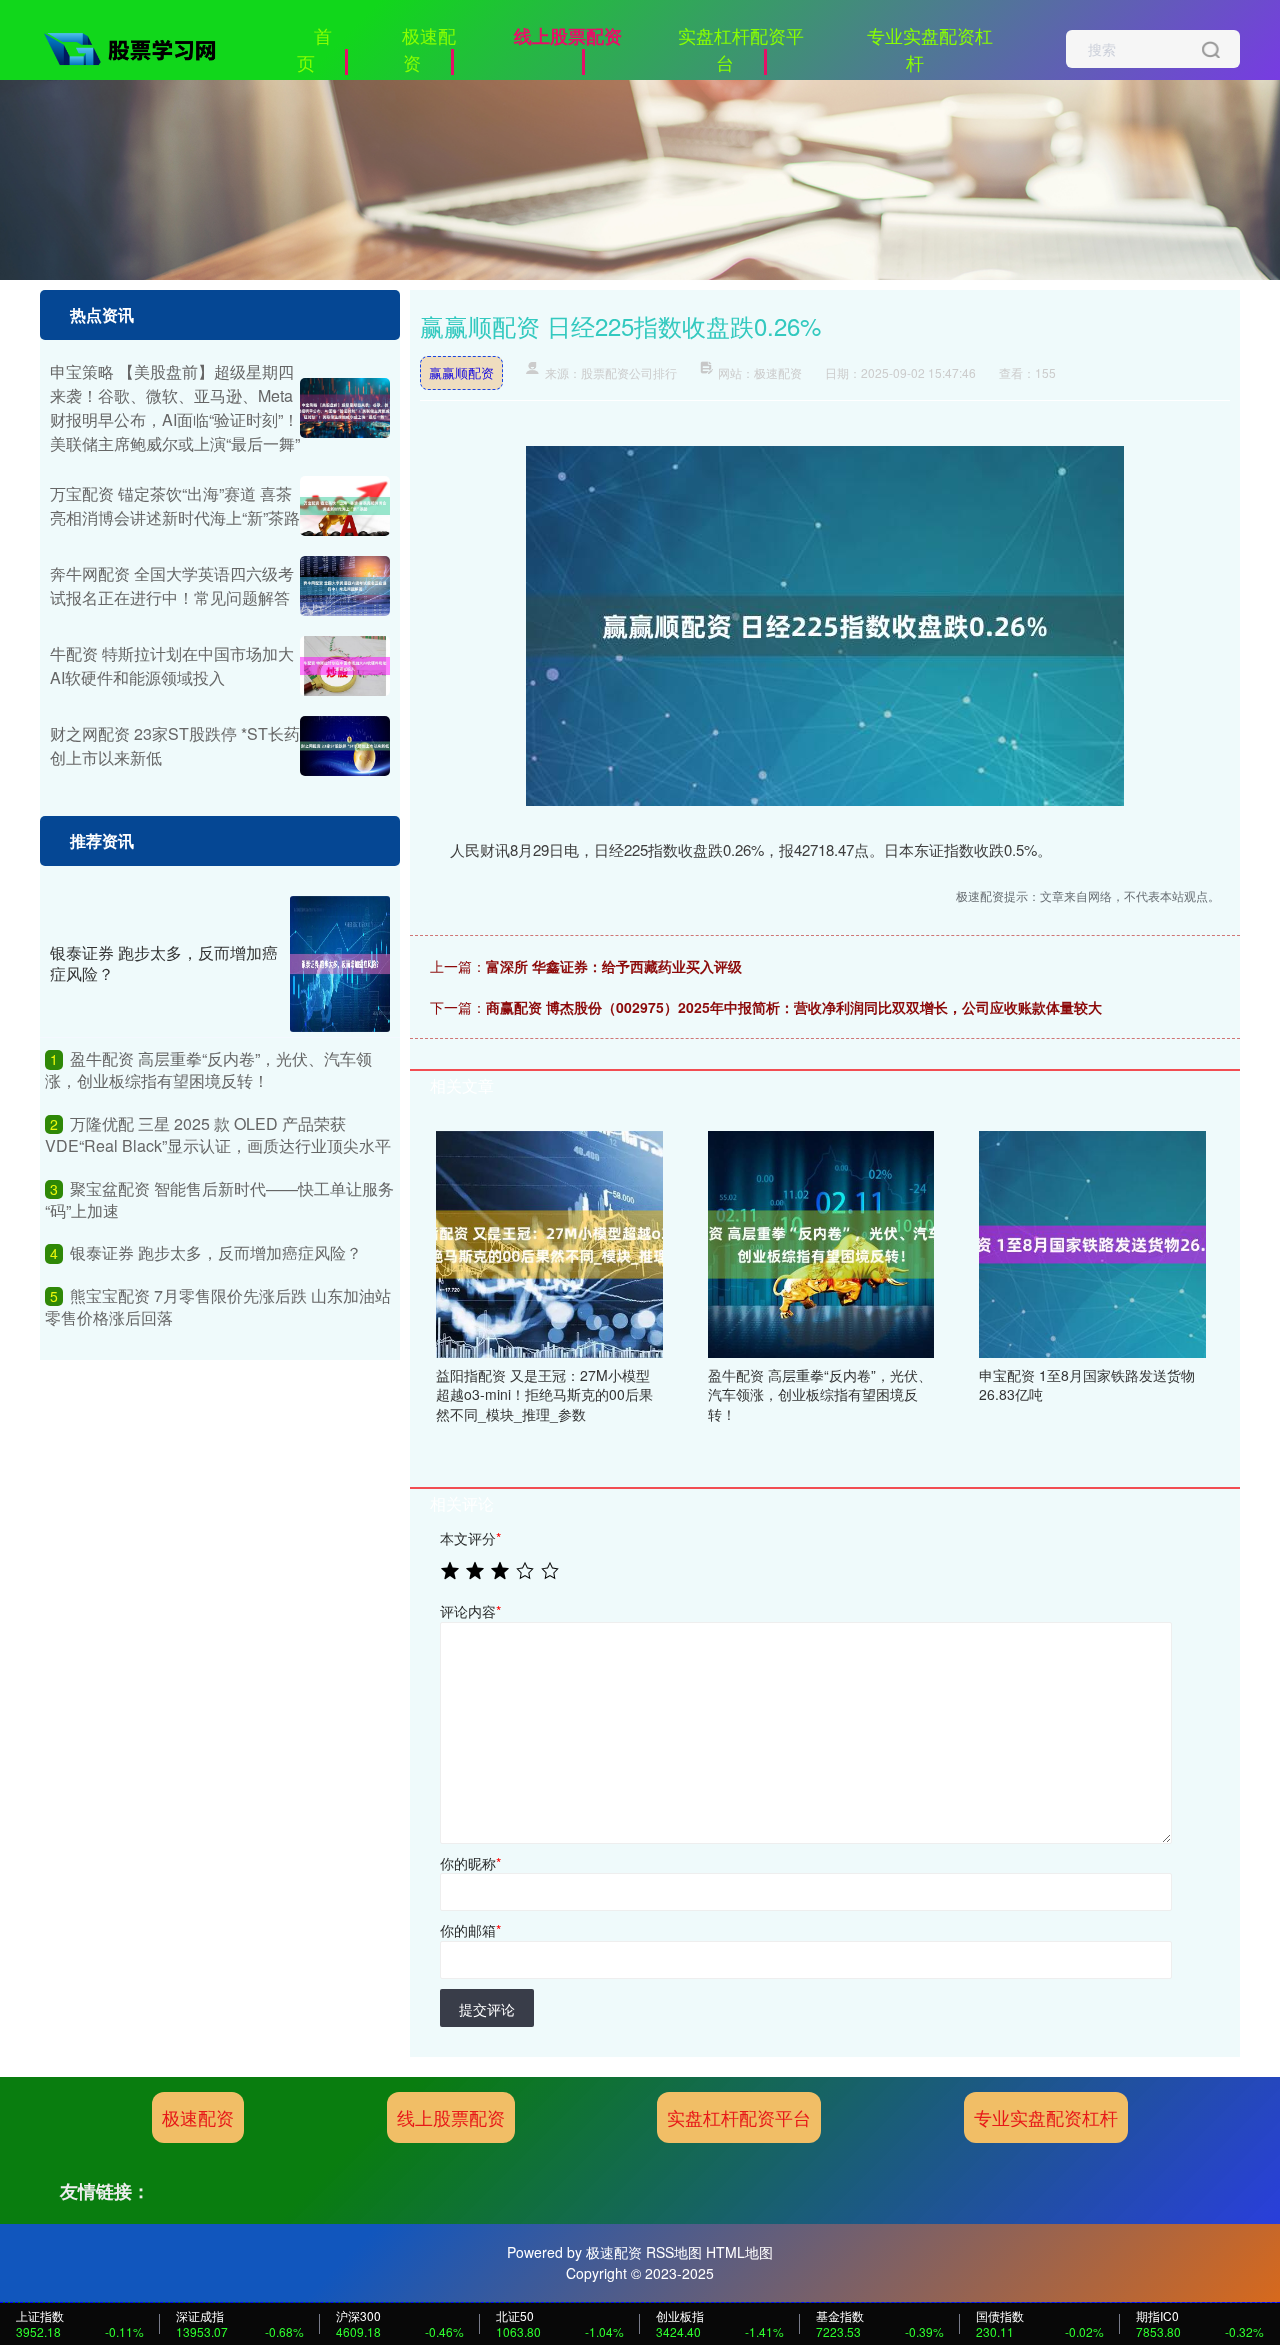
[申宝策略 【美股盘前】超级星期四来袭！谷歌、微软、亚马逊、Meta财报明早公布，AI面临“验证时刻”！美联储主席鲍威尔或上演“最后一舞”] (345, 408)
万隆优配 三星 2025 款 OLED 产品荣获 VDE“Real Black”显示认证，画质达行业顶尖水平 (218, 1134)
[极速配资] (138, 47)
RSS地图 (674, 2252)
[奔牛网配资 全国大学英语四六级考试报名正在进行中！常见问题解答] (345, 586)
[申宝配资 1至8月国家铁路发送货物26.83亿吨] (1092, 1242)
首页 (314, 48)
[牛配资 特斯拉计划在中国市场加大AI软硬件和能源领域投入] (345, 666)
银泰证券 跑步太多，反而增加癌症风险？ (164, 963)
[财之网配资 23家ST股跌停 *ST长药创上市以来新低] (345, 746)
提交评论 (487, 2009)
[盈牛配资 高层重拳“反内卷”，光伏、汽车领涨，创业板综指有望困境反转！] (821, 1242)
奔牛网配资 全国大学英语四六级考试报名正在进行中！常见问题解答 (172, 585)
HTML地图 (739, 2252)
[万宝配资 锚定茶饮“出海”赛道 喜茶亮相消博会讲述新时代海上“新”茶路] (345, 506)
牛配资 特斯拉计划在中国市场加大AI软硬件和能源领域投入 (172, 665)
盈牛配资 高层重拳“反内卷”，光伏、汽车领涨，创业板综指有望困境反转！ (208, 1069)
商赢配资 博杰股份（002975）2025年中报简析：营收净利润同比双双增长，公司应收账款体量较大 (794, 1007)
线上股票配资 (568, 36)
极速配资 (429, 48)
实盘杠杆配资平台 (741, 48)
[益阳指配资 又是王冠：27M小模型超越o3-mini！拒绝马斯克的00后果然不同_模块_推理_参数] (549, 1242)
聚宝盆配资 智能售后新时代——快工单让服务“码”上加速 (219, 1199)
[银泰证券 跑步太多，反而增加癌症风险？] (340, 964)
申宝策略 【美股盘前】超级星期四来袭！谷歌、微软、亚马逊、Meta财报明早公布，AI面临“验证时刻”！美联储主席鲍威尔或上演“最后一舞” (175, 407)
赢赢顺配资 (461, 372)
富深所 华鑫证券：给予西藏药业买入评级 (614, 966)
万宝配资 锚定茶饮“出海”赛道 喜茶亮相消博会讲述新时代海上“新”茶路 (175, 505)
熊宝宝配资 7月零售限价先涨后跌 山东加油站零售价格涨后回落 (218, 1306)
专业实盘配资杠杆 (930, 48)
